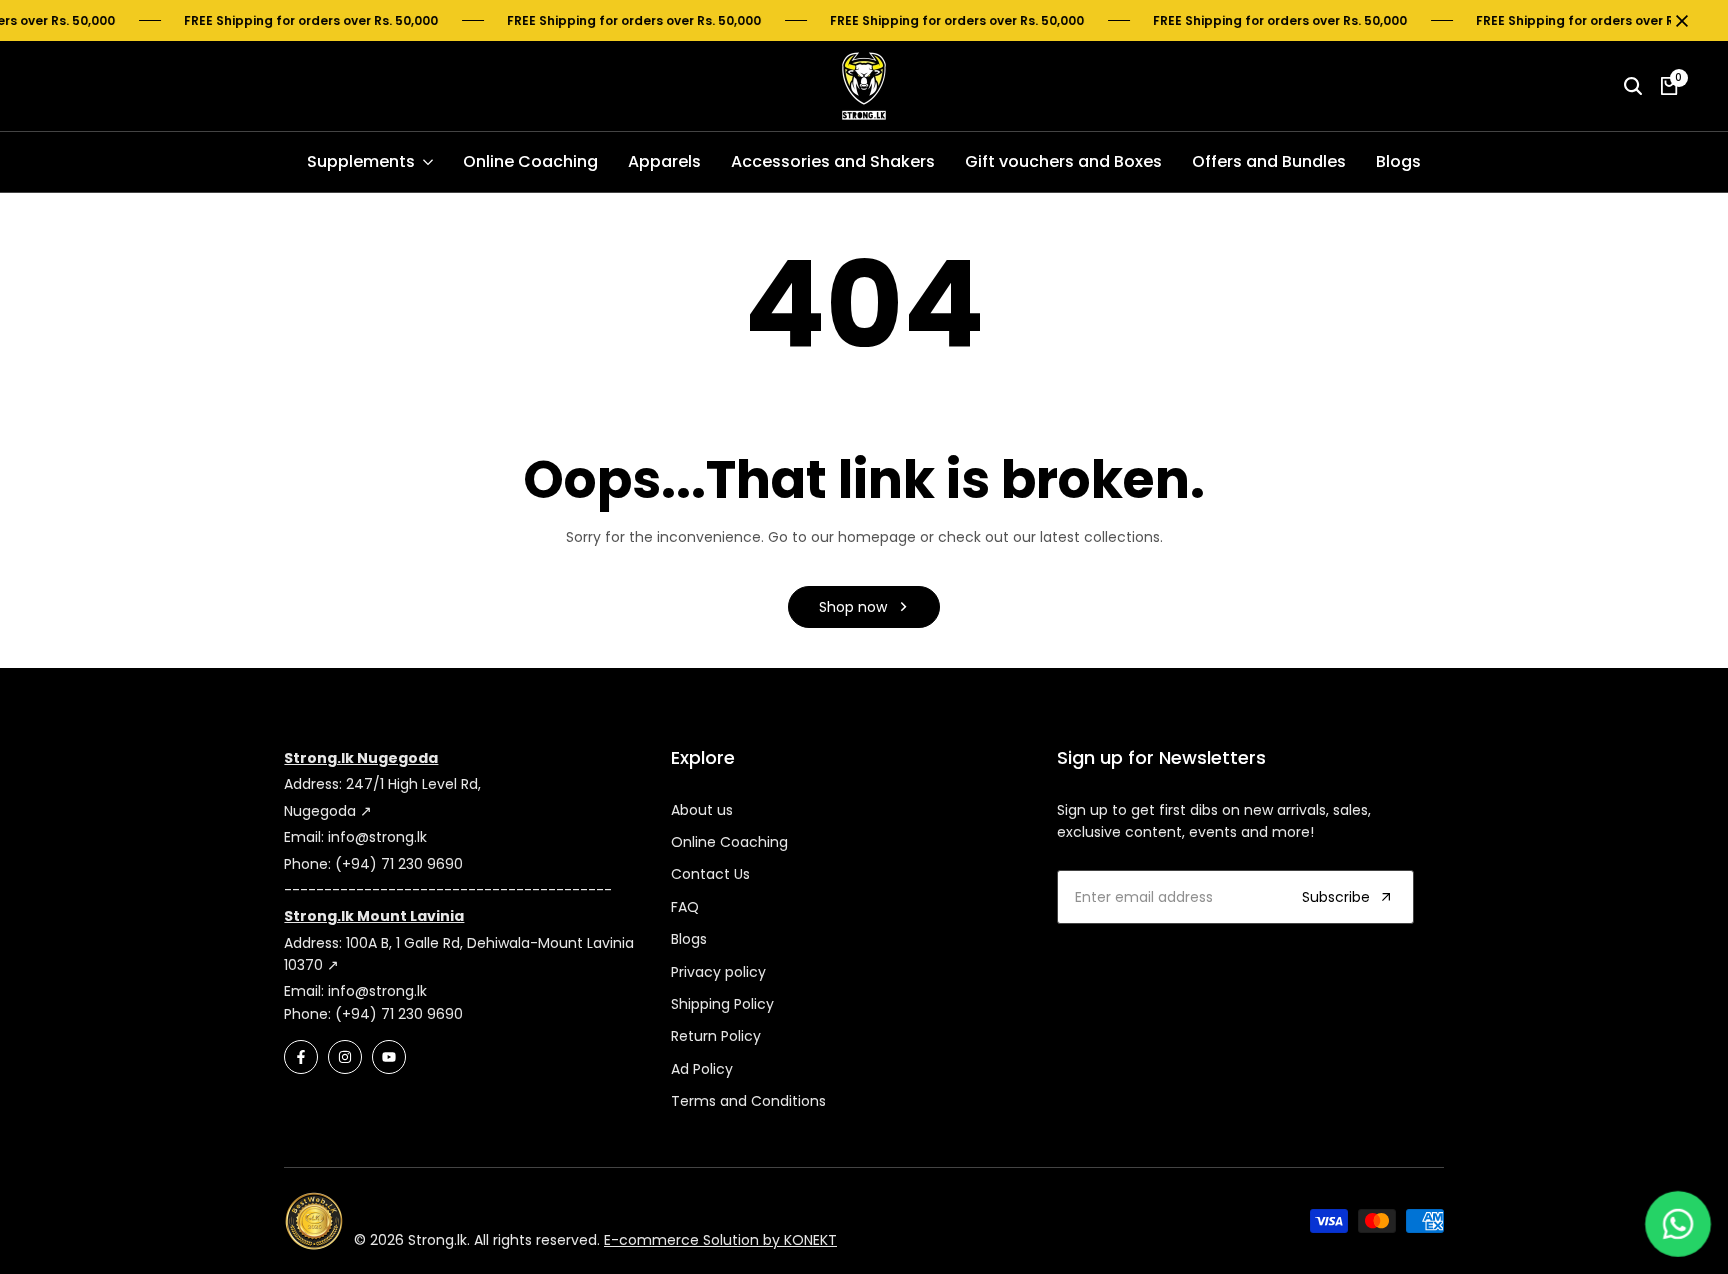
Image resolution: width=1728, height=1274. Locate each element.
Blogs (689, 939)
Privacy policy (718, 972)
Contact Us (710, 874)
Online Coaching (729, 842)
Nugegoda (322, 811)
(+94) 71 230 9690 (399, 864)
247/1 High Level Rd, (413, 784)
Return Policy (716, 1036)
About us (702, 810)
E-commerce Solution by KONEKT (720, 1240)
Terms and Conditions (748, 1101)
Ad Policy (702, 1069)
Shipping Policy (722, 1004)
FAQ (685, 907)
